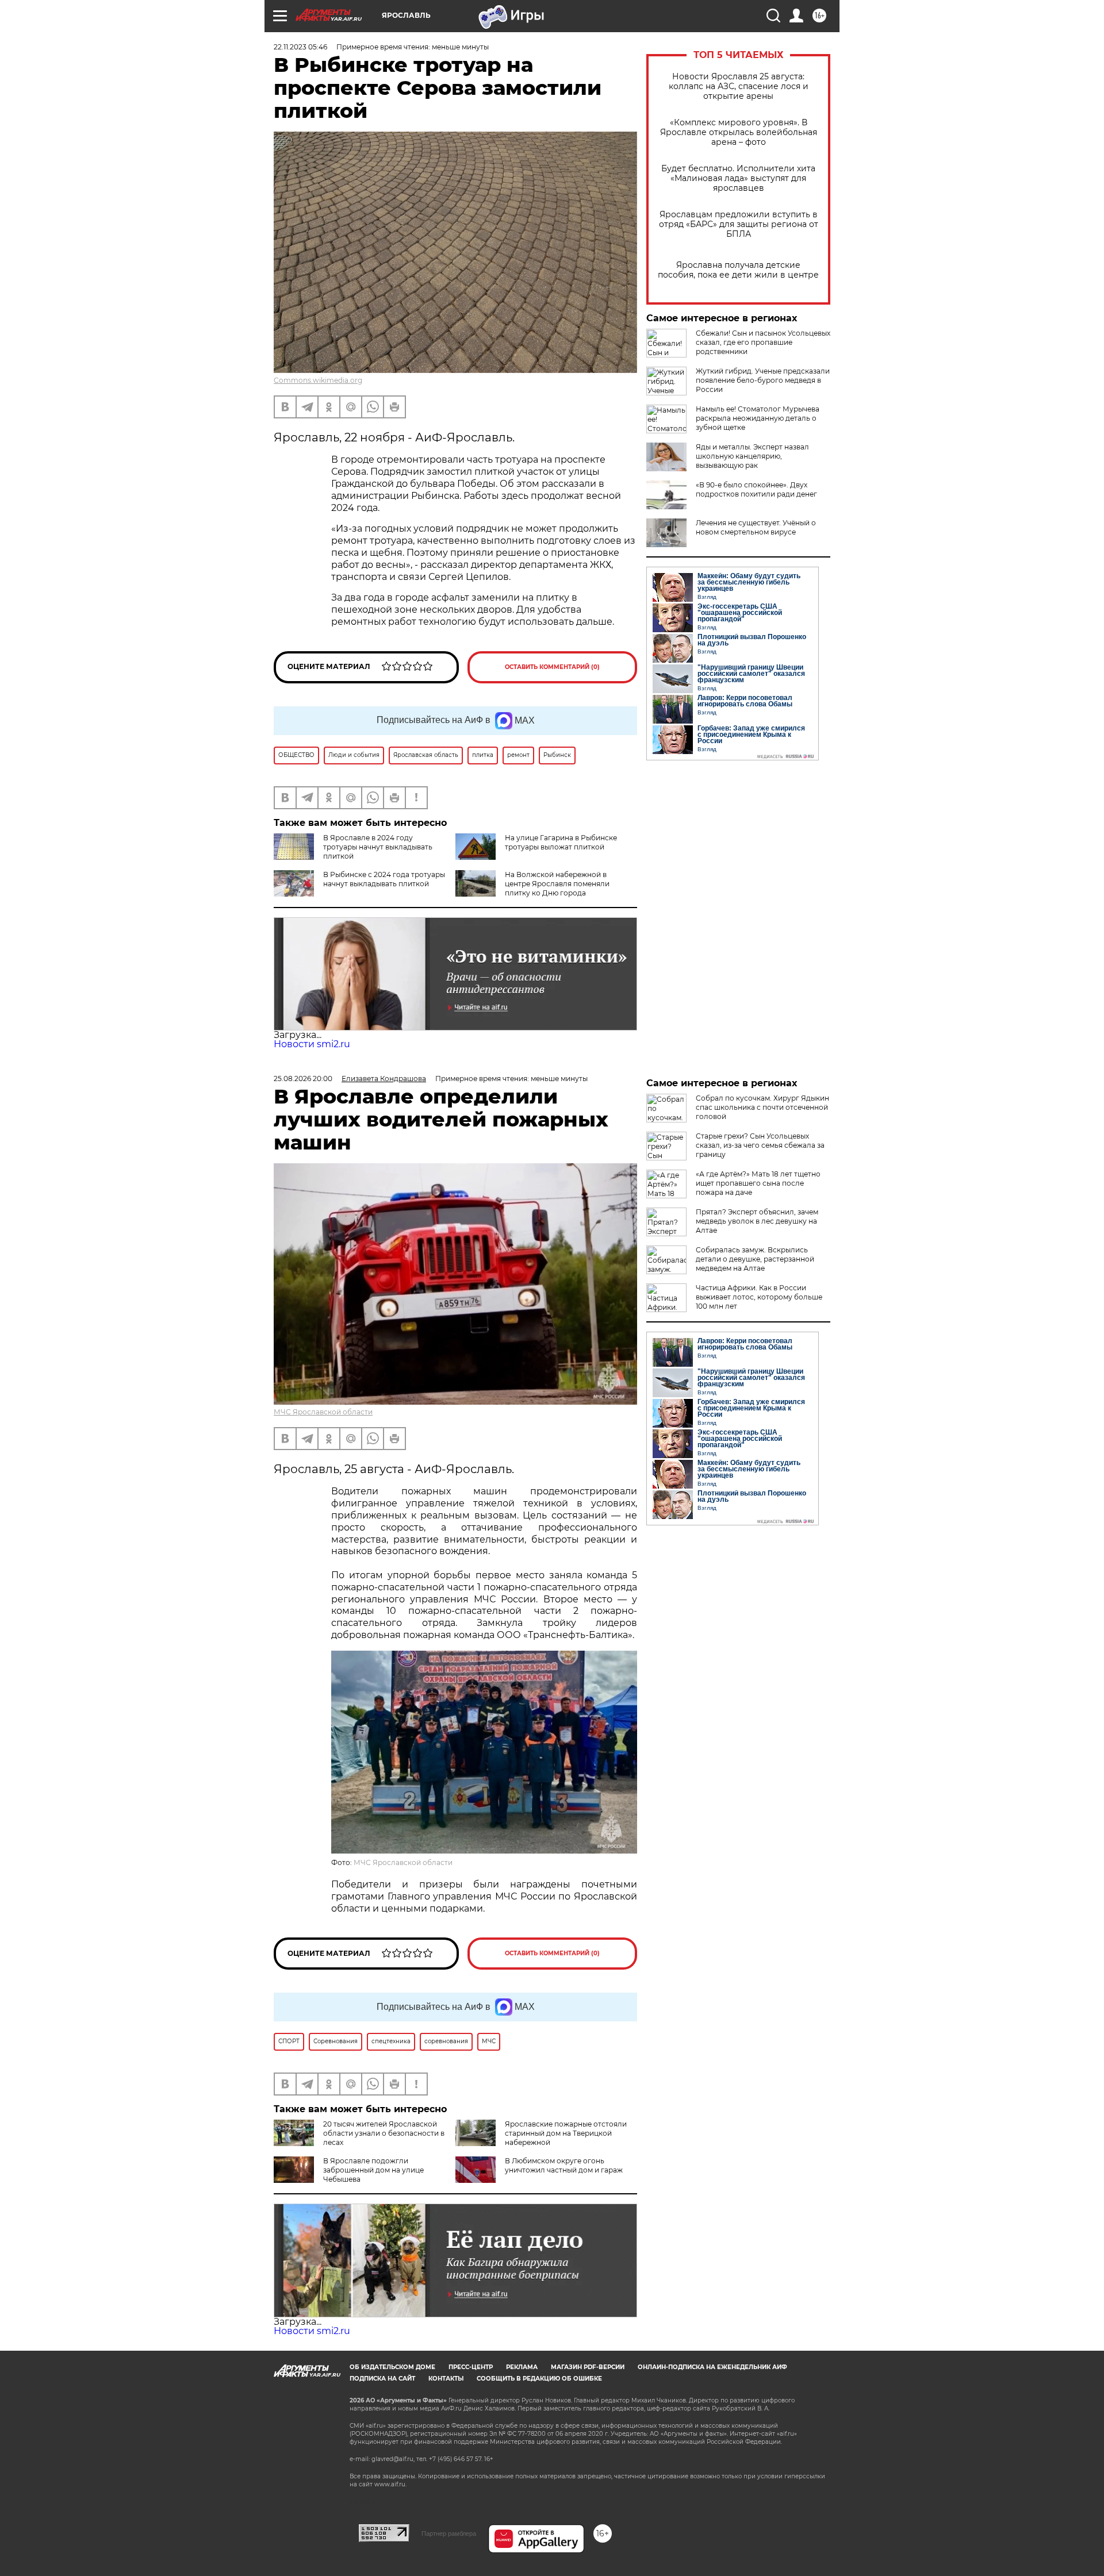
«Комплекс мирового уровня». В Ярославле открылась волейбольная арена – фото (739, 132)
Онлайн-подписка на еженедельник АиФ (712, 2367)
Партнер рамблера (449, 2533)
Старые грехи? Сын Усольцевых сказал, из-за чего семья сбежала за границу (760, 1145)
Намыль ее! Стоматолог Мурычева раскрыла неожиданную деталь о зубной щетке (758, 418)
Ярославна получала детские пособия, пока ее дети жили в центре (738, 270)
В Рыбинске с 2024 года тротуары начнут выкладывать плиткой (384, 879)
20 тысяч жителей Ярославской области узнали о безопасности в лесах (384, 2133)
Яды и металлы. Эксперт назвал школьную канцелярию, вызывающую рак (752, 456)
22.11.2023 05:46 (300, 47)
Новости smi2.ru (312, 1044)
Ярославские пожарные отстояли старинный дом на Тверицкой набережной (566, 2133)
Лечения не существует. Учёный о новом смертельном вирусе (756, 527)
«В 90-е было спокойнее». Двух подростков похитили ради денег (756, 489)
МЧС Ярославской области (323, 1412)
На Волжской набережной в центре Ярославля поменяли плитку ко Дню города (557, 884)
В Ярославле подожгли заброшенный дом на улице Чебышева (373, 2170)
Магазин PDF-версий (588, 2367)
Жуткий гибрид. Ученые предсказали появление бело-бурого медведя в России (763, 380)
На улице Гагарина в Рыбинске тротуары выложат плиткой (561, 842)
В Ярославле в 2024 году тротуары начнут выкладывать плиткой (378, 847)
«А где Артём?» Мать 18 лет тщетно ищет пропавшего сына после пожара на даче (758, 1183)
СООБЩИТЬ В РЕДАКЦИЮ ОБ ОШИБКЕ (539, 2379)
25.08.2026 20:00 (303, 1079)
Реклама (522, 2367)
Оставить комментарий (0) (552, 667)
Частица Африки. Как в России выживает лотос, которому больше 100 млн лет (759, 1297)
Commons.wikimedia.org (318, 380)
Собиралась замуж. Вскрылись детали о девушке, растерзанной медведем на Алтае (755, 1259)
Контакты (446, 2379)
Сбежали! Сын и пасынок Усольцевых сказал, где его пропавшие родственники (763, 342)
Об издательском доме (392, 2367)
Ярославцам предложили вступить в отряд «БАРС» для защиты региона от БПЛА (739, 224)
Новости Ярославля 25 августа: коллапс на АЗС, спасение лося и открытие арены (739, 86)
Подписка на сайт (382, 2379)
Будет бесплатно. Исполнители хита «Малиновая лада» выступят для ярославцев (738, 178)
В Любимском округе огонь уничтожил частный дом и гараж (564, 2165)
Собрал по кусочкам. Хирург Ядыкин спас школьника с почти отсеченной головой (762, 1107)
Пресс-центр (471, 2367)
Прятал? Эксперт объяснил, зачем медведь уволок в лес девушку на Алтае (757, 1221)
